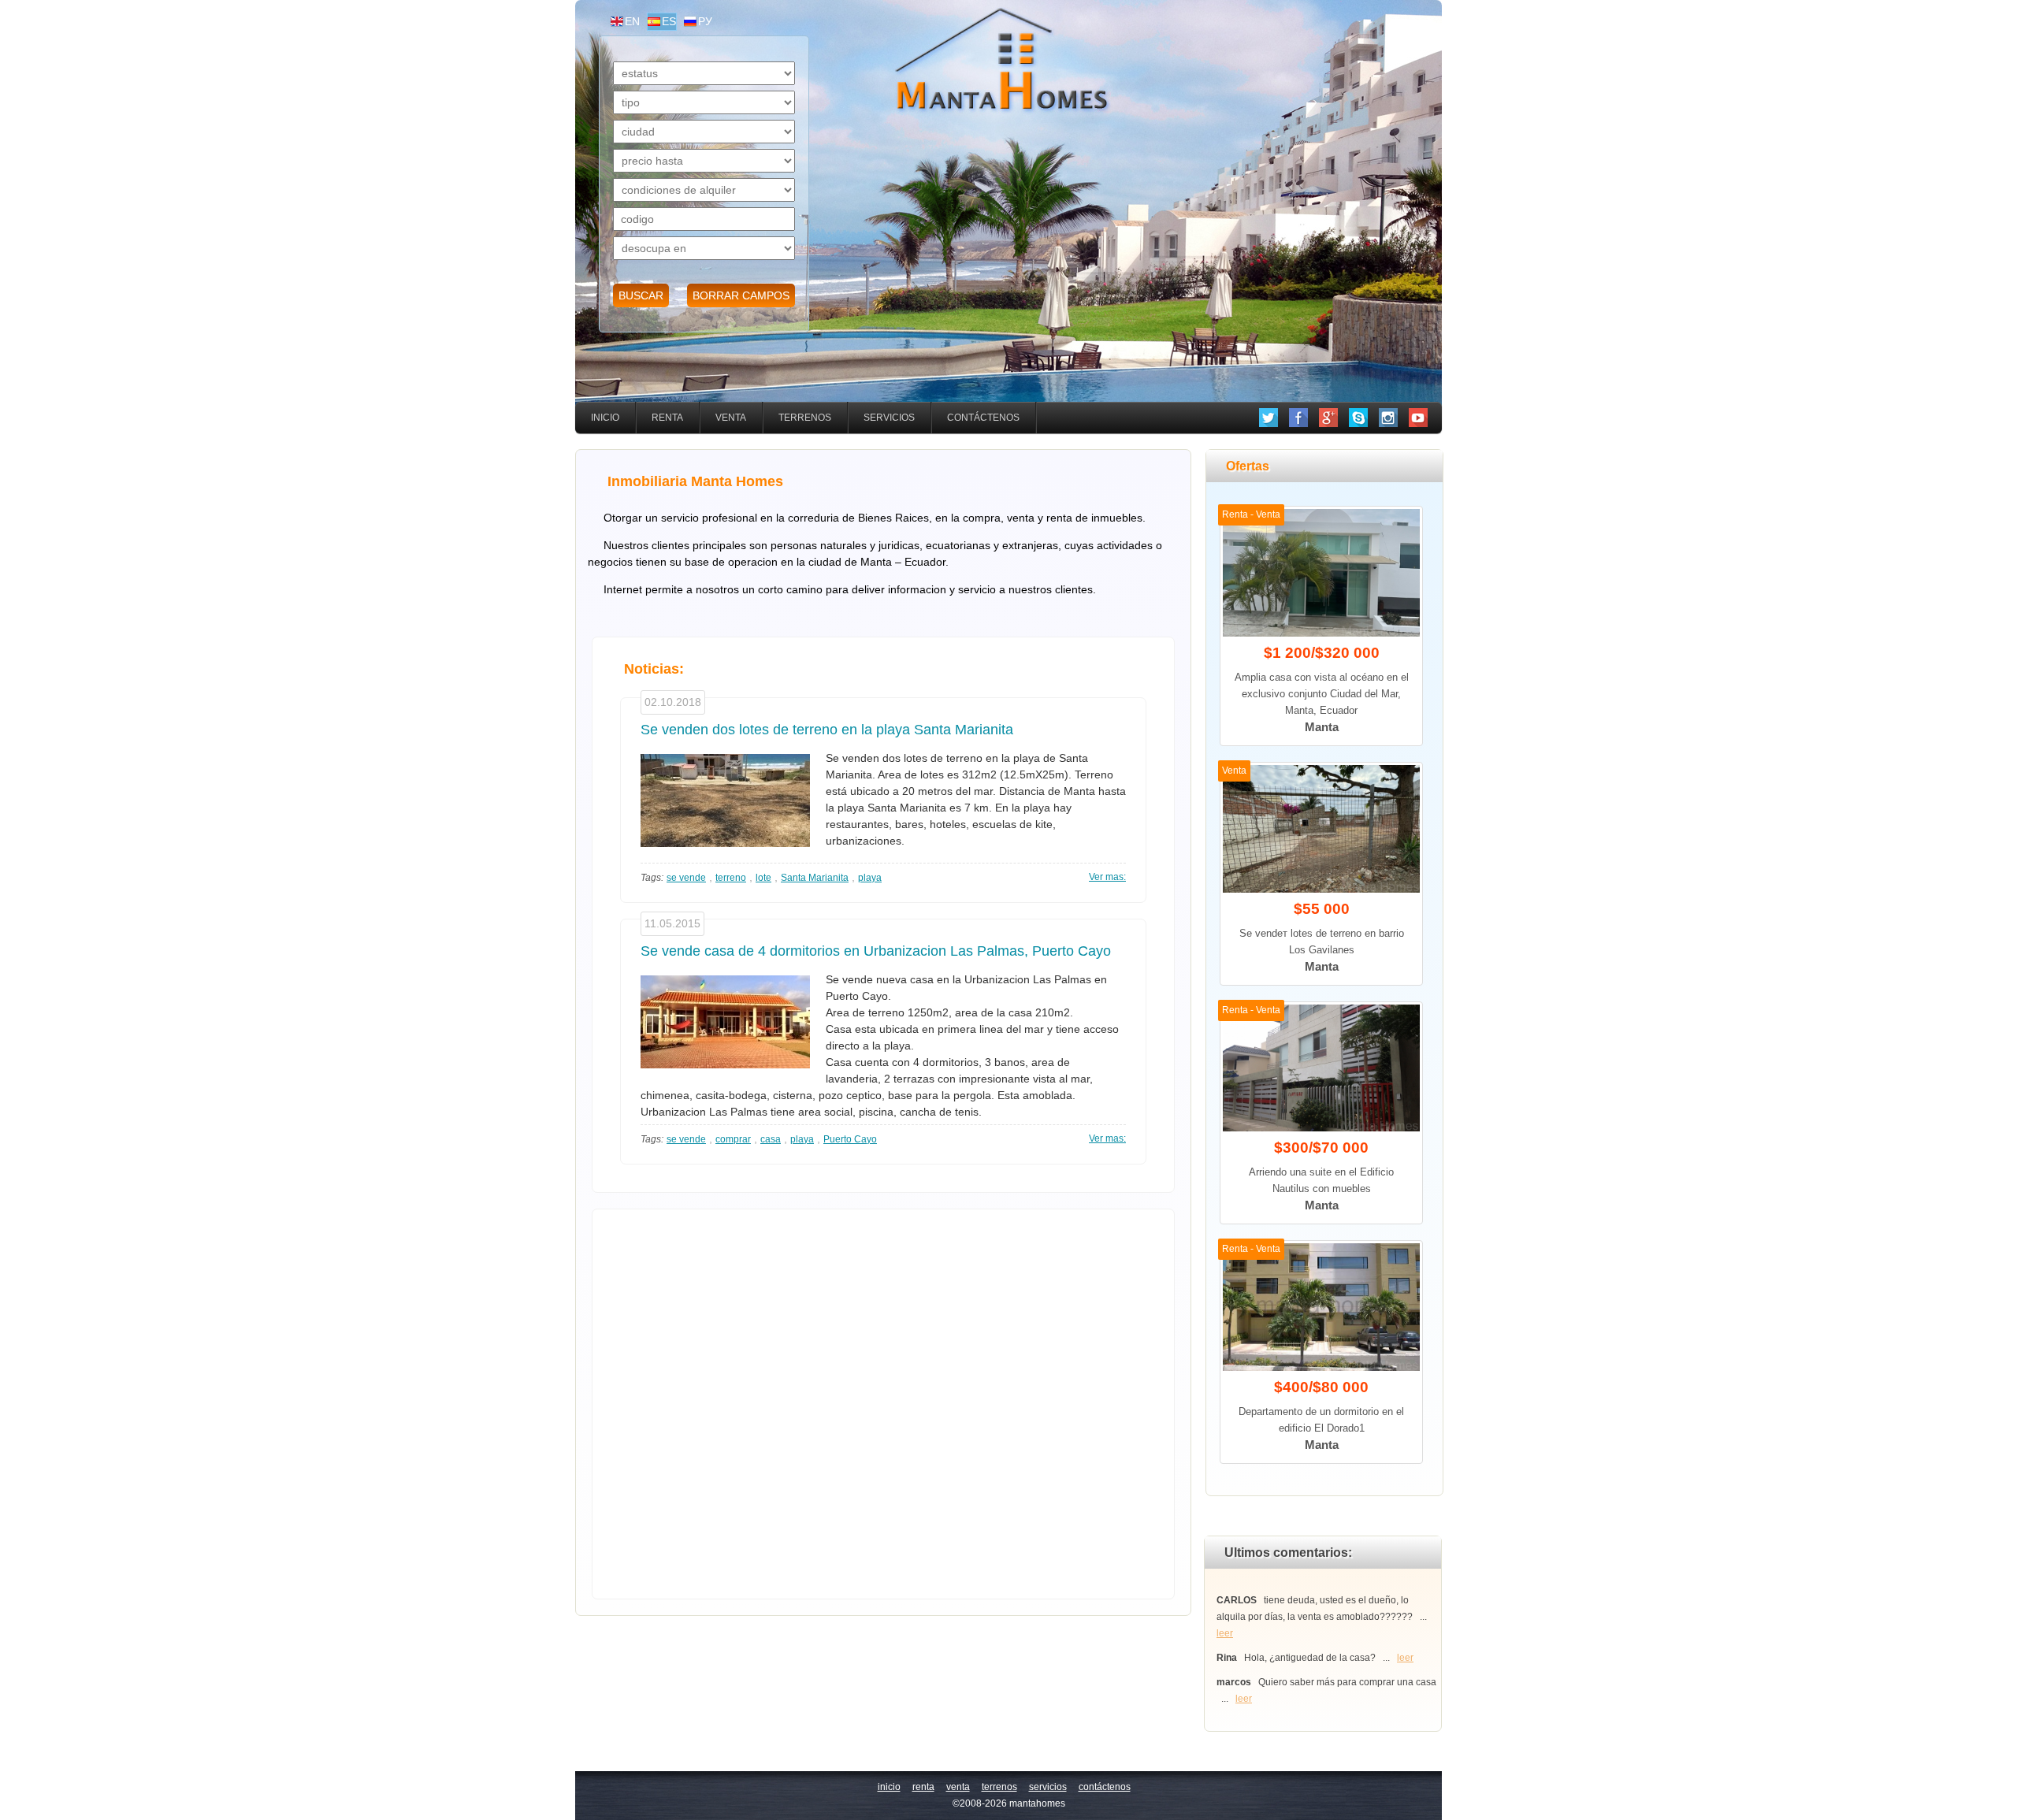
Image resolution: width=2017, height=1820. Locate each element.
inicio (605, 418)
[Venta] (1321, 890)
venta (731, 418)
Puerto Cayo (850, 1139)
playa (870, 878)
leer (1225, 1633)
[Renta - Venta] (1321, 633)
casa (771, 1139)
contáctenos (983, 418)
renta (667, 418)
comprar (733, 1139)
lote (763, 878)
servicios (889, 418)
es (669, 21)
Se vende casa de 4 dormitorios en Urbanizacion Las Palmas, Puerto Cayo (876, 951)
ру (705, 21)
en (632, 21)
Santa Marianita (815, 878)
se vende (686, 878)
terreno (731, 878)
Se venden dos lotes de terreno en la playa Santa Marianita (827, 730)
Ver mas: (1107, 877)
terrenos (805, 418)
